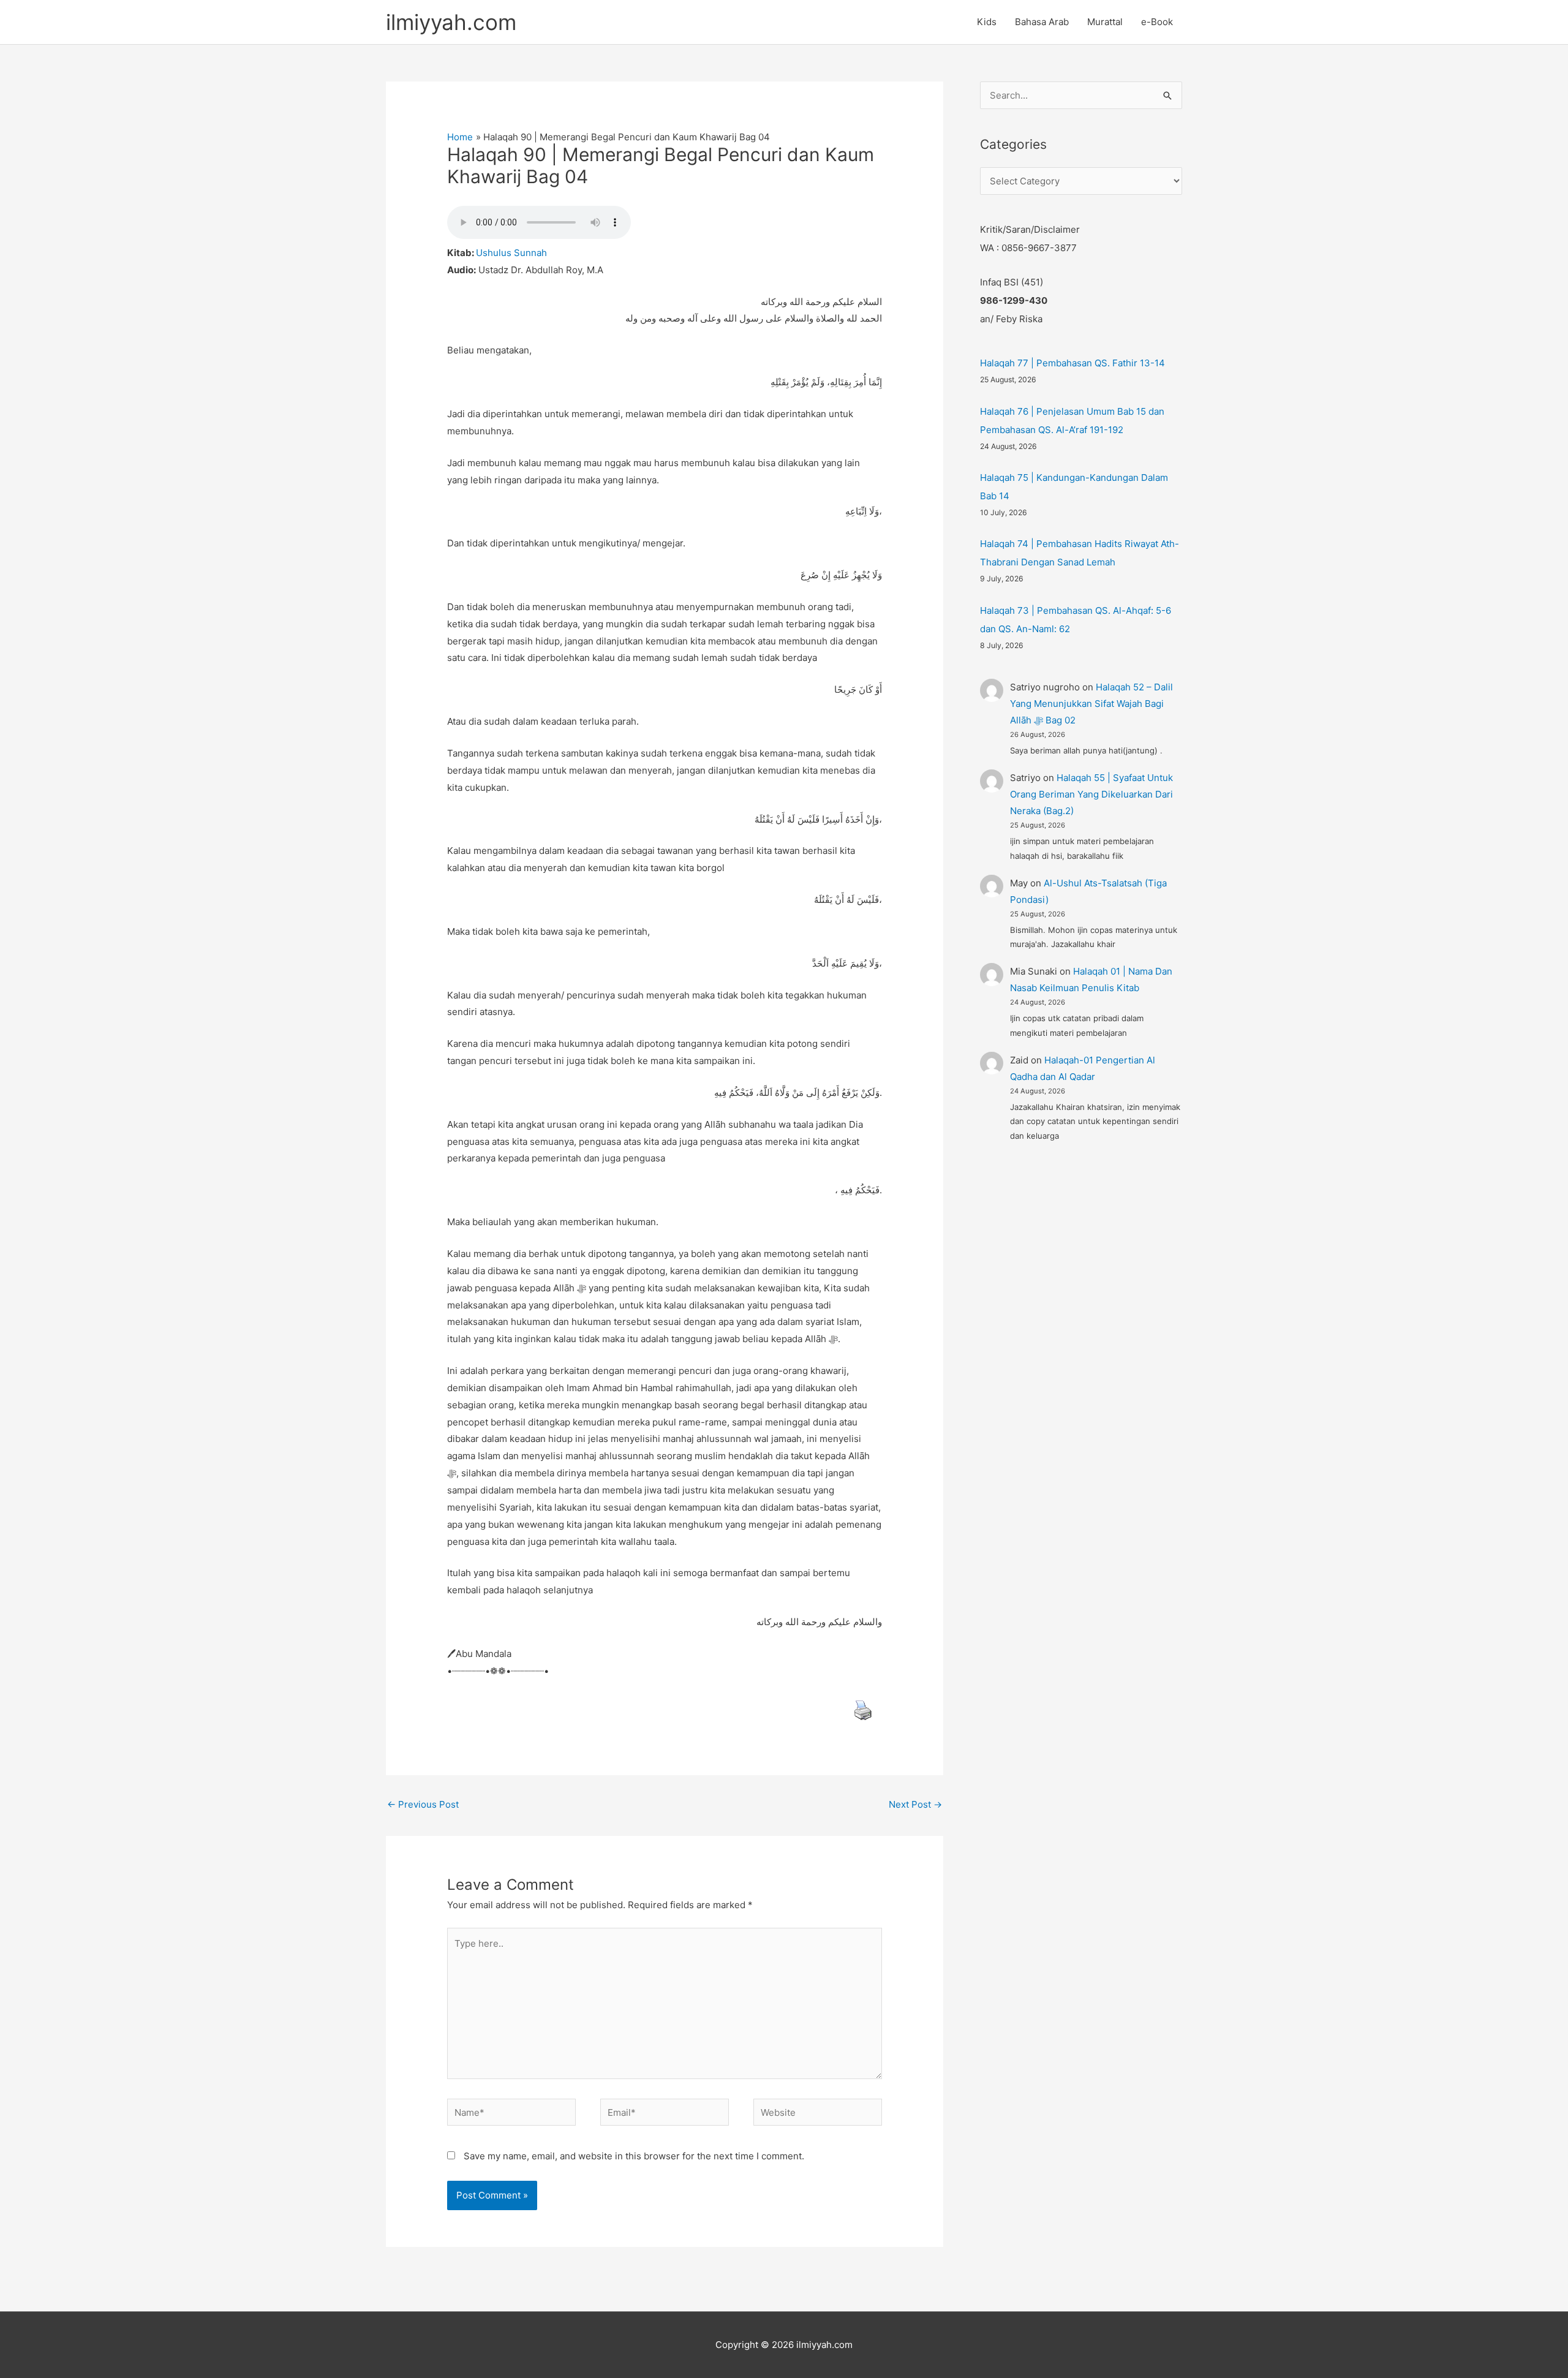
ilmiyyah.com (451, 22)
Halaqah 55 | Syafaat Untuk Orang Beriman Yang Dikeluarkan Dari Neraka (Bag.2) (1091, 794)
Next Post (915, 1804)
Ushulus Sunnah (511, 253)
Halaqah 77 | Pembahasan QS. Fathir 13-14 (1072, 363)
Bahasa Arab (1042, 22)
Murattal (1105, 22)
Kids (987, 22)
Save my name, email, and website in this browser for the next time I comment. (634, 2156)
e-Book (1157, 22)
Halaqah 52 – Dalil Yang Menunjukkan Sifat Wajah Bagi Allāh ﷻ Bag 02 (1091, 704)
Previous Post (423, 1804)
